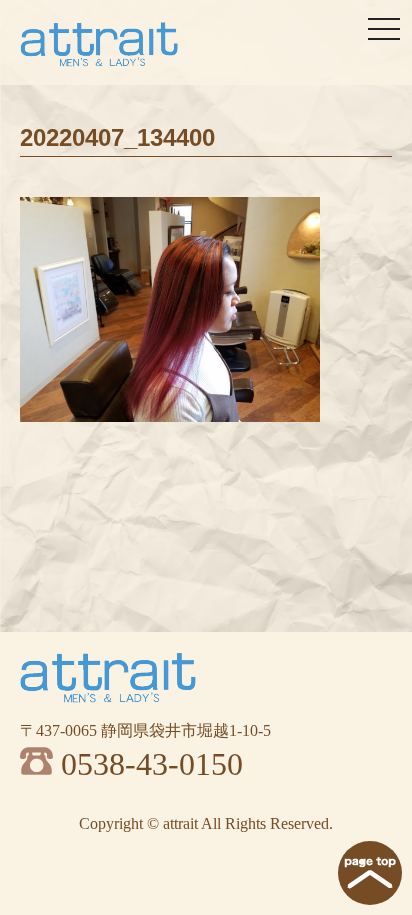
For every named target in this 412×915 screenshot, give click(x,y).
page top (370, 873)
